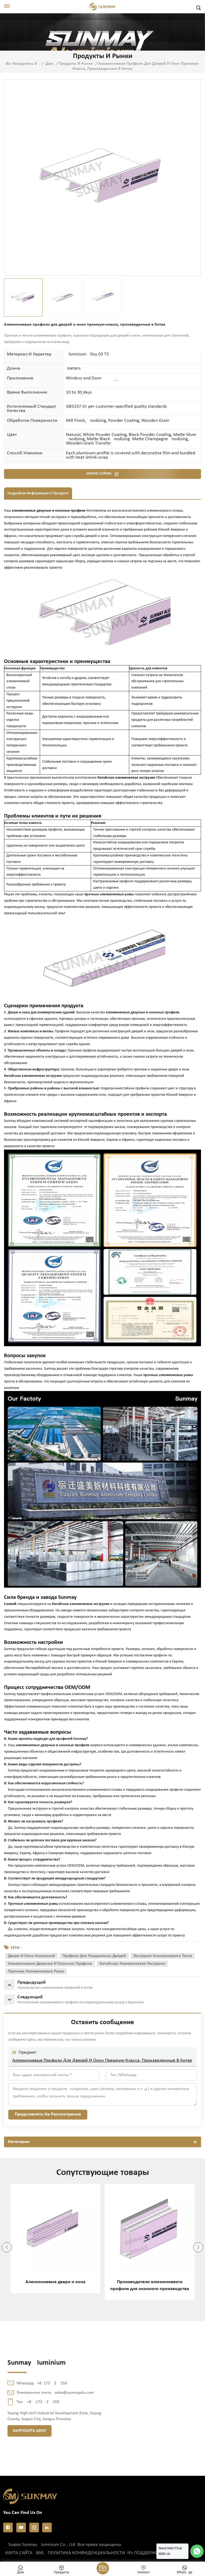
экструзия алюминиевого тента (163, 1956)
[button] (7, 2247)
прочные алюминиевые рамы (36, 1971)
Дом (50, 64)
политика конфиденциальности (86, 2553)
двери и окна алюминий (31, 1956)
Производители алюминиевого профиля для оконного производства (55, 2285)
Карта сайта (19, 2553)
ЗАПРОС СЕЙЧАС (99, 474)
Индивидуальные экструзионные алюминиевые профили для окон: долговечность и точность (150, 2286)
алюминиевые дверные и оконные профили (50, 1964)
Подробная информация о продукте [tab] (38, 493)
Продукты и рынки (76, 64)
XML (40, 2553)
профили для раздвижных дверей (94, 1956)
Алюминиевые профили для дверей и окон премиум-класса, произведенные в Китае (102, 2061)
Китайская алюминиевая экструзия (132, 1964)
